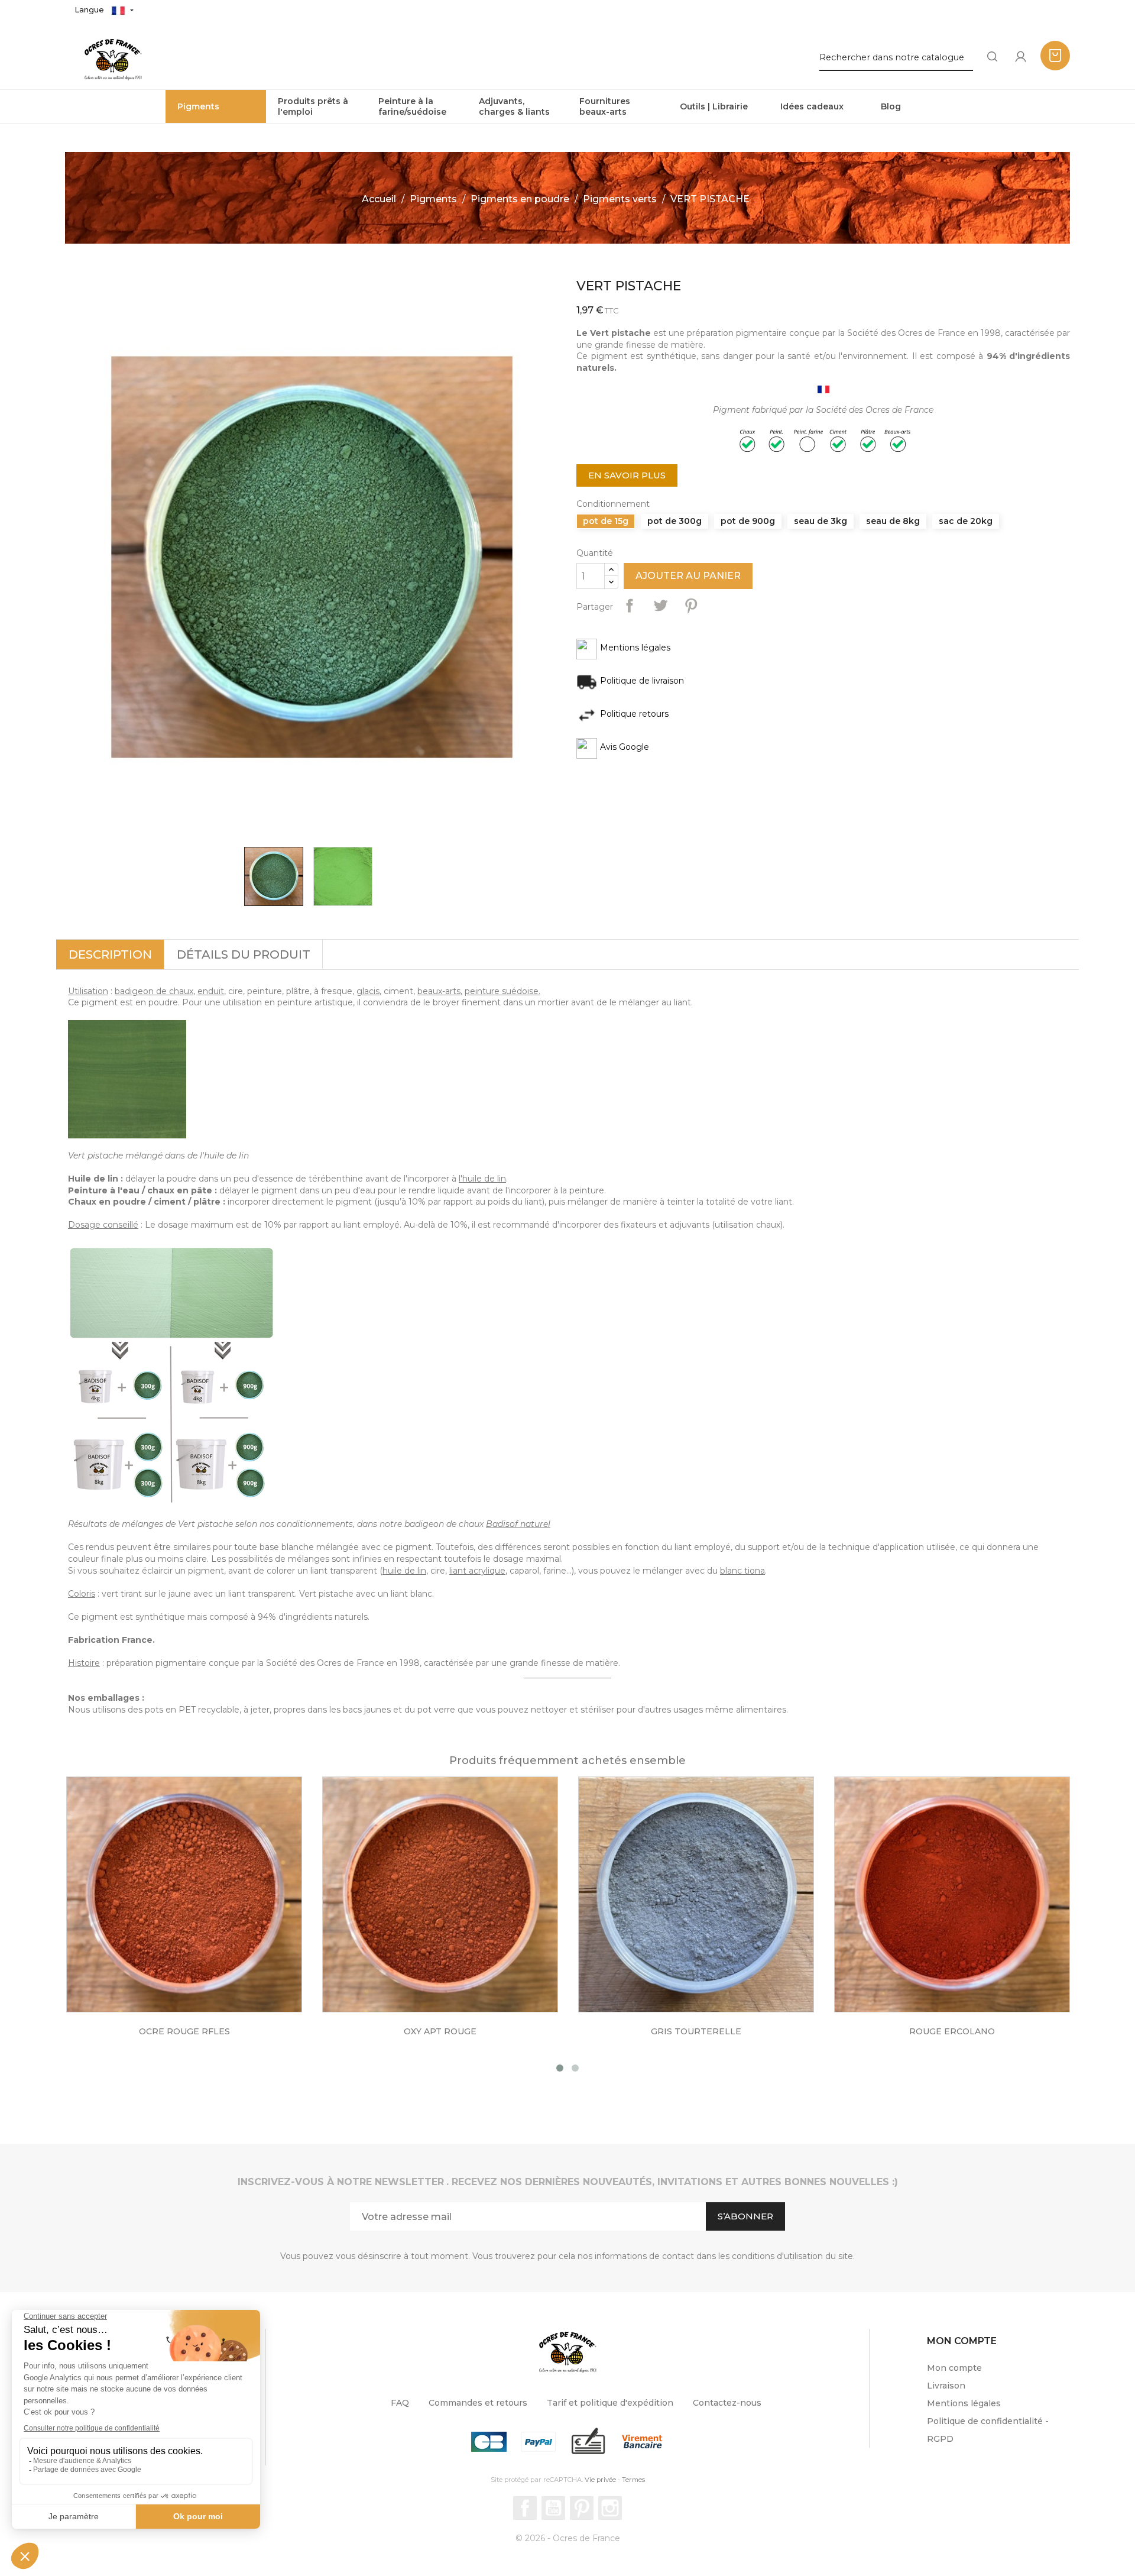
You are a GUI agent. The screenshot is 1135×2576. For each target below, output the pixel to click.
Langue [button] (90, 9)
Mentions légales (964, 2403)
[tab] (110, 954)
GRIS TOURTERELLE (696, 2031)
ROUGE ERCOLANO (952, 2031)
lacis (371, 991)
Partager (630, 606)
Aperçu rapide (196, 1902)
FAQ (400, 2403)
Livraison (946, 2386)
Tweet (660, 606)
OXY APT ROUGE (440, 2031)
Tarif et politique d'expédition (610, 2403)
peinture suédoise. (502, 991)
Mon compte (954, 2368)
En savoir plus (627, 475)
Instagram (610, 2508)
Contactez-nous (727, 2403)
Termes (633, 2480)
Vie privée (600, 2480)
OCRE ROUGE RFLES (184, 2031)
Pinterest (691, 606)
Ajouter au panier (688, 576)
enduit (211, 991)
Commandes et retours (478, 2403)
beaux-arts (439, 991)
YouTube (553, 2508)
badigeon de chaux (154, 991)
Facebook (525, 2508)
